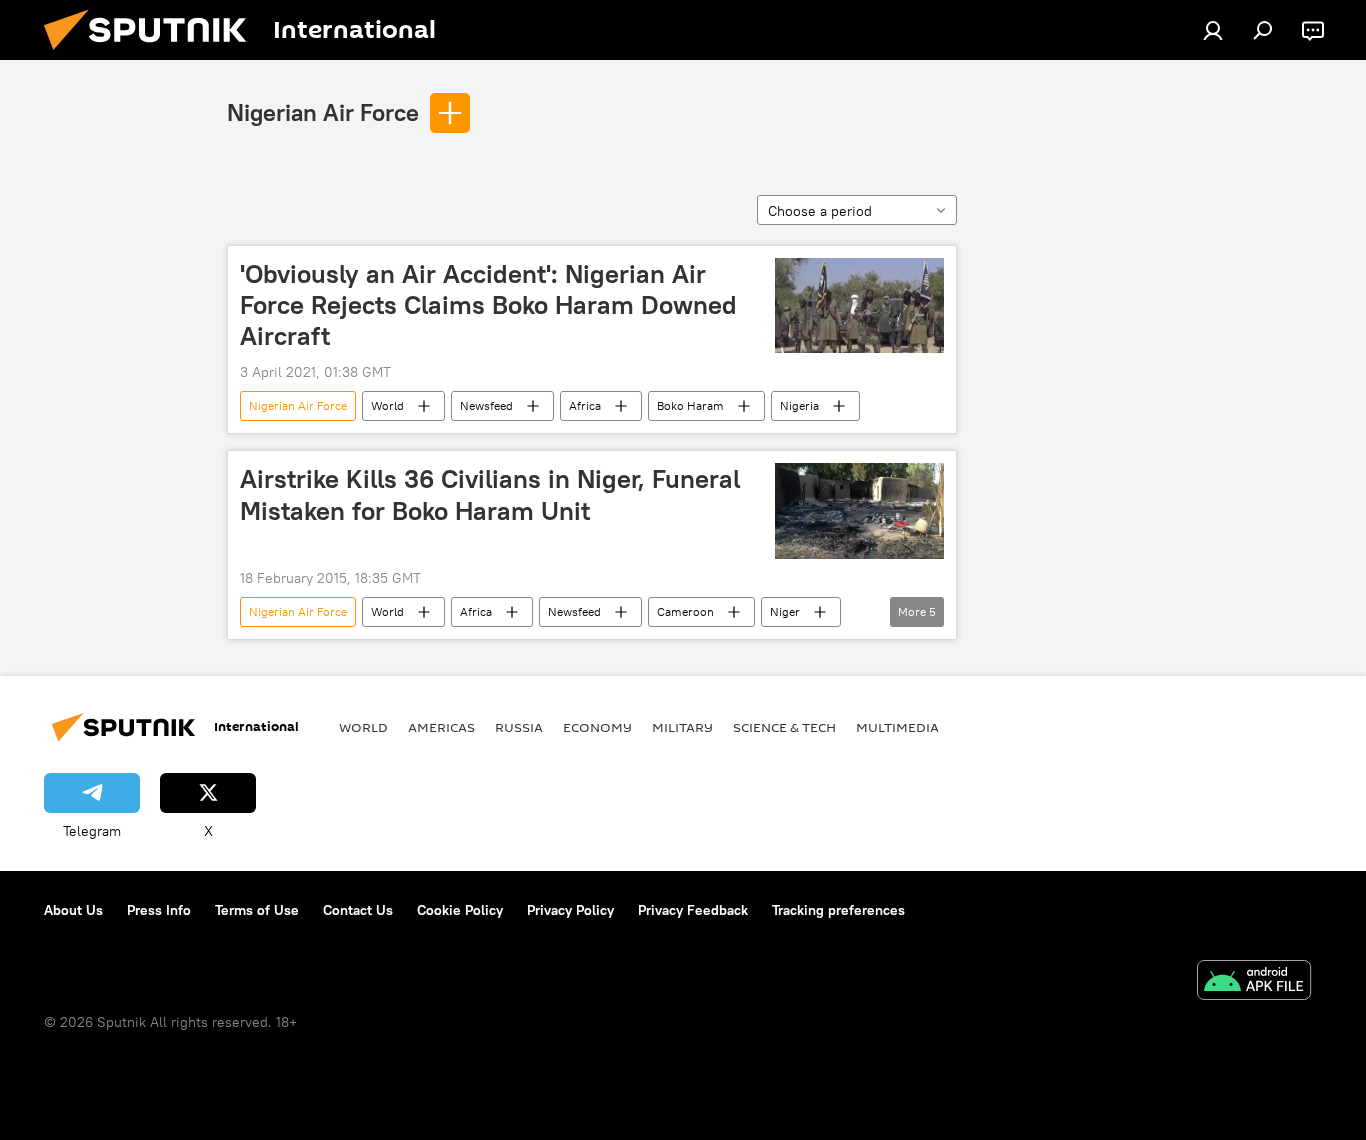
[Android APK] (1254, 982)
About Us (73, 910)
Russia (519, 727)
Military (682, 727)
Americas (441, 727)
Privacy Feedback (693, 910)
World (387, 405)
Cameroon (685, 611)
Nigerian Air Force (323, 112)
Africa (585, 405)
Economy (597, 727)
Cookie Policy (460, 910)
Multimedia (897, 727)
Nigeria (799, 405)
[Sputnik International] (153, 55)
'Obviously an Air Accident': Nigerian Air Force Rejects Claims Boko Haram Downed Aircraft (488, 305)
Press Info (159, 910)
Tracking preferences (838, 910)
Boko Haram (690, 405)
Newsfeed (486, 405)
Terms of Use (257, 910)
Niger (785, 611)
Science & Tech (784, 727)
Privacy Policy (570, 910)
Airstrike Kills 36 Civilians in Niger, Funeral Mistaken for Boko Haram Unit (490, 494)
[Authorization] (1213, 30)
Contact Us (358, 910)
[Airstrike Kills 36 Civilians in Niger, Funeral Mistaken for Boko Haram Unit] (859, 510)
